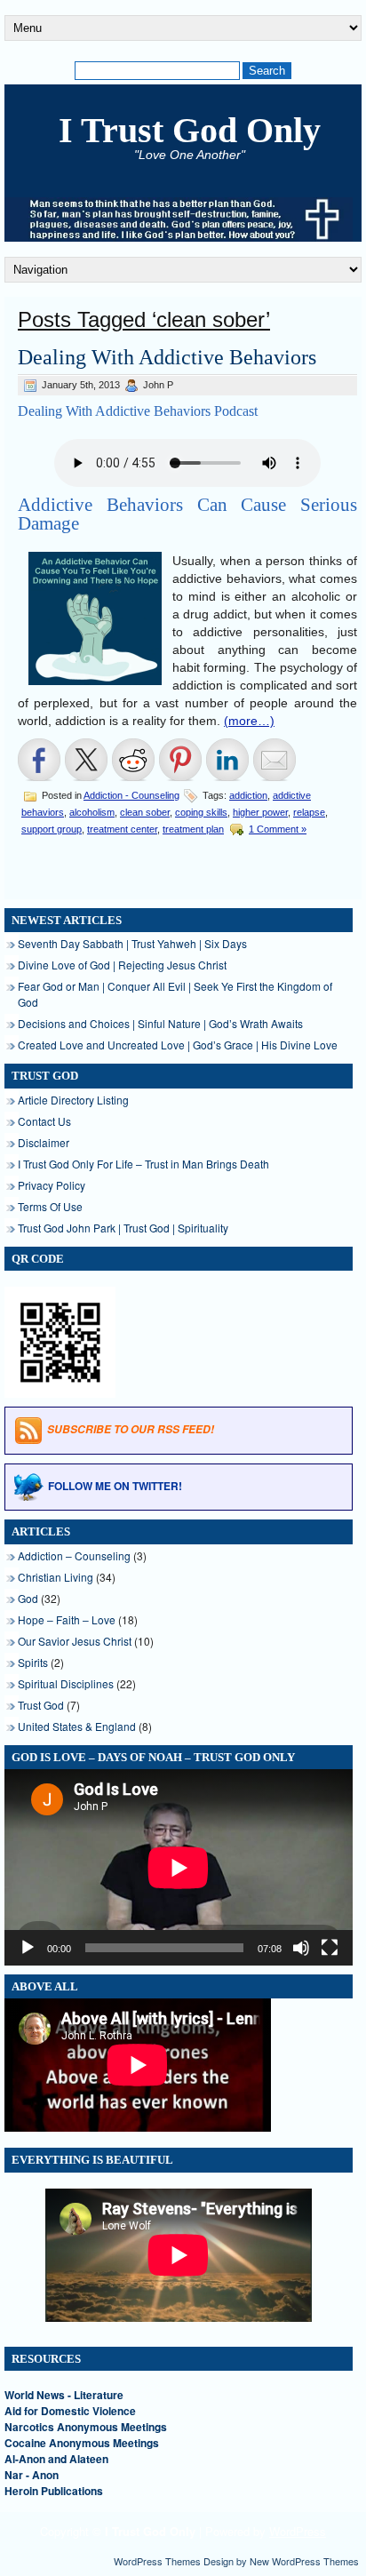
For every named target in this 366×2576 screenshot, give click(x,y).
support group (52, 829)
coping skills (201, 812)
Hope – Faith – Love (67, 1619)
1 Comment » (278, 829)
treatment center (122, 829)
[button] (95, 618)
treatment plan (193, 829)
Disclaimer (44, 1142)
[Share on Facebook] (39, 760)
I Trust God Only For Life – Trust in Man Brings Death (143, 1164)
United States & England (77, 1726)
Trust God (41, 1705)
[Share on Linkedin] (227, 760)
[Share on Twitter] (86, 760)
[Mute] (301, 1948)
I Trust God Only (190, 130)
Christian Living (56, 1577)
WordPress (298, 2531)
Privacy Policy (52, 1185)
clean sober (145, 812)
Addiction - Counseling (131, 795)
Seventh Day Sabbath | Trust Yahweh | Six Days (132, 943)
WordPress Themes (157, 2561)
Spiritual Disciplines (66, 1683)
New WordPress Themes (304, 2561)
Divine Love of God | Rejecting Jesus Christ (122, 965)
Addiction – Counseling (74, 1555)
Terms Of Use (50, 1206)
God (28, 1598)
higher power (260, 812)
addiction (248, 795)
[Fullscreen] (330, 1948)
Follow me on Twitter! (115, 1486)
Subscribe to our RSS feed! (131, 1430)
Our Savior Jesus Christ (75, 1641)
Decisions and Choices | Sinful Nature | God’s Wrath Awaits (160, 1023)
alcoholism (92, 812)
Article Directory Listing (73, 1100)
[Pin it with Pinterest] (180, 760)
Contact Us (44, 1121)
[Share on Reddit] (133, 760)
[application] (179, 1867)
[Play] (28, 1948)
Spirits (33, 1662)
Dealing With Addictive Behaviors (167, 357)
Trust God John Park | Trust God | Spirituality (123, 1228)
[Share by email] (274, 760)
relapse (309, 812)
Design (219, 2561)
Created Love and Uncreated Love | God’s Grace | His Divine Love (178, 1045)
